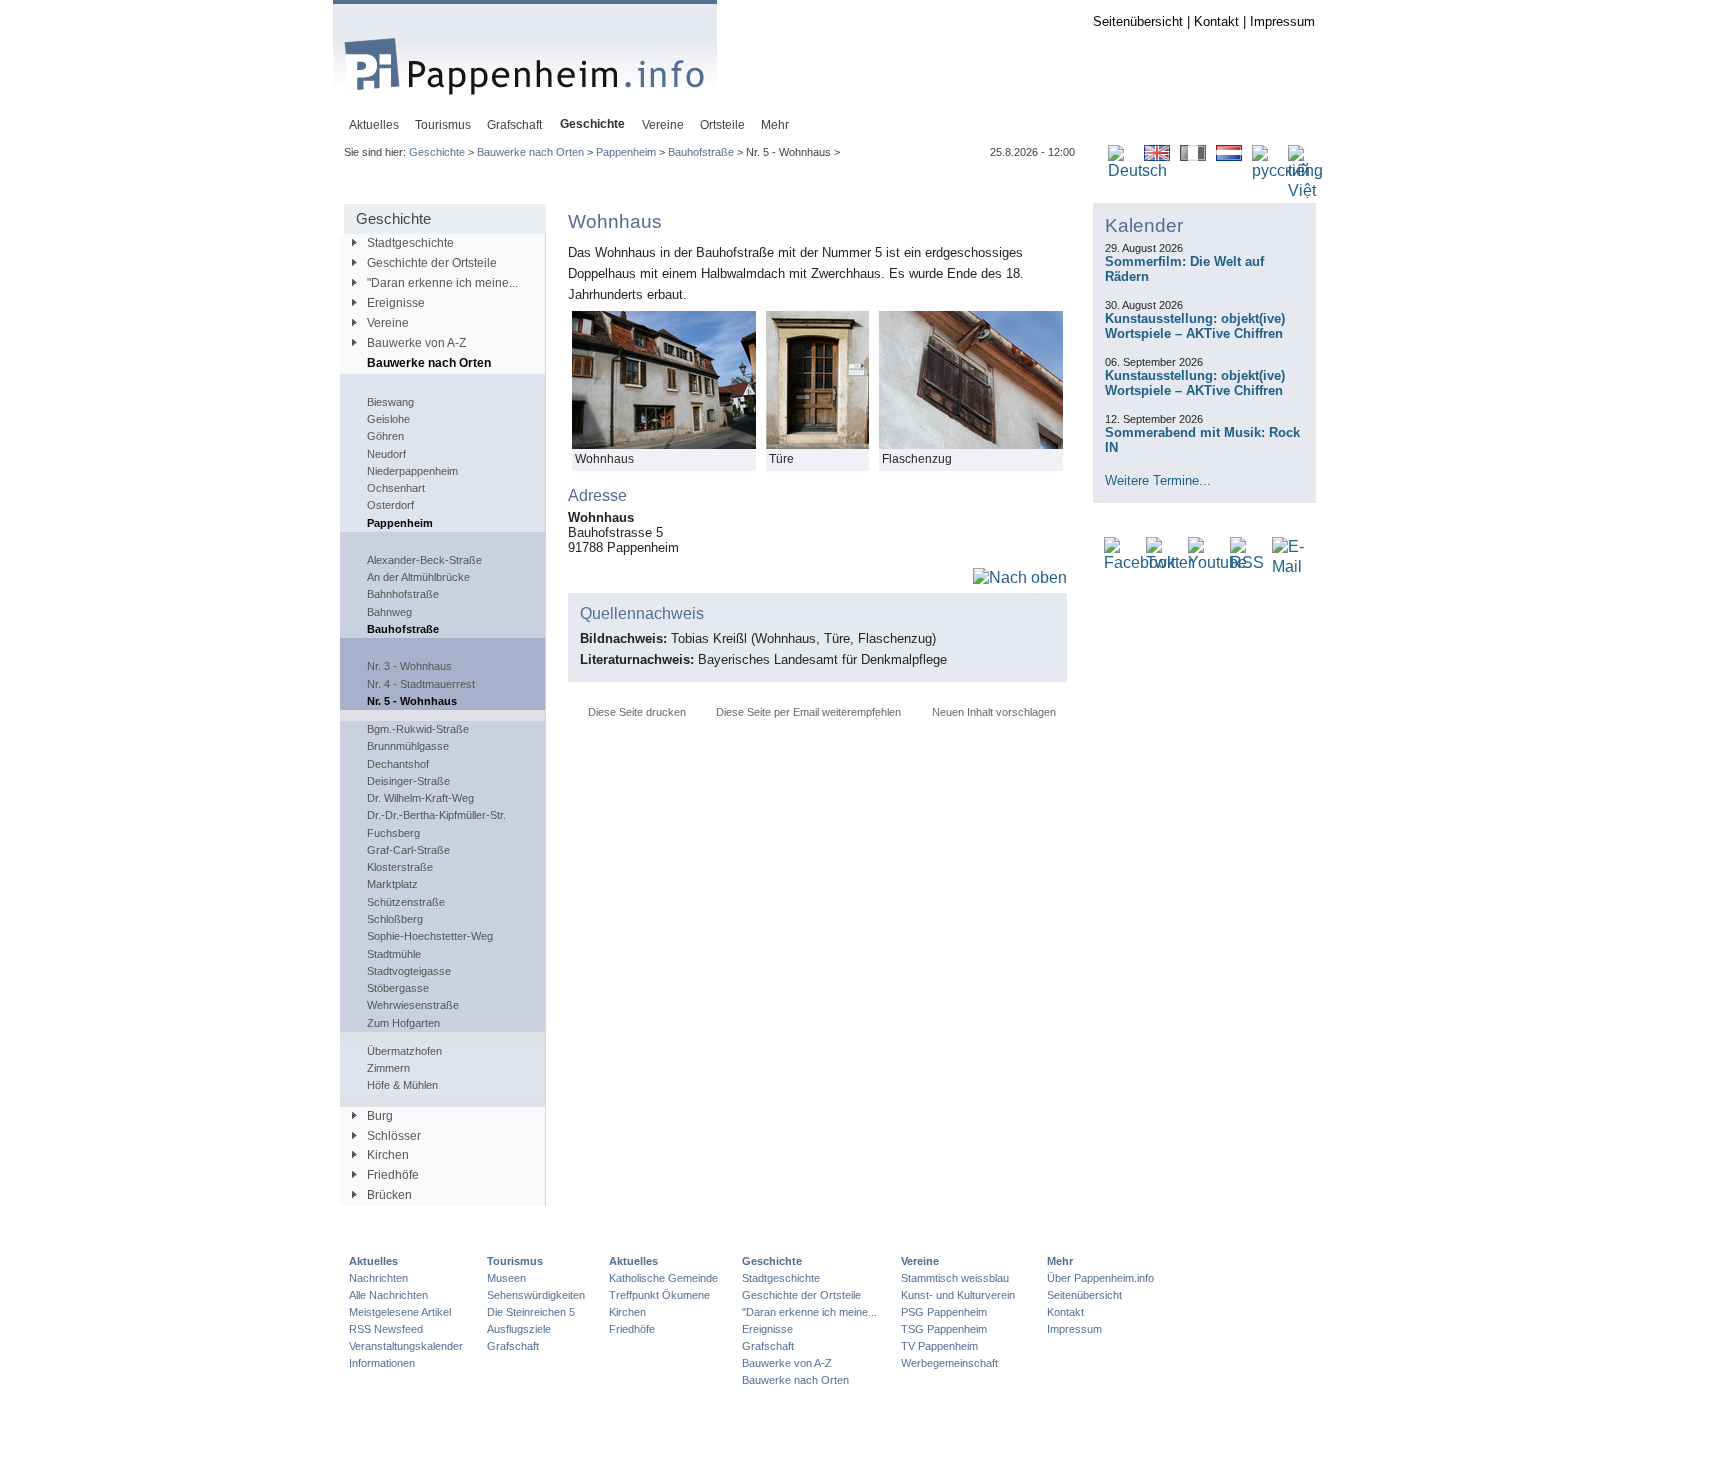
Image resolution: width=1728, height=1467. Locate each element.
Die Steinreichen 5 (531, 1312)
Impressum (1282, 21)
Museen (506, 1278)
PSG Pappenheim (944, 1312)
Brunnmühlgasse (408, 746)
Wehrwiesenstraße (413, 1005)
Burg (380, 1116)
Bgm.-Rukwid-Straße (418, 729)
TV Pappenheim (939, 1346)
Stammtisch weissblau (955, 1278)
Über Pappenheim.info (1100, 1278)
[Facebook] (1139, 563)
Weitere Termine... (1158, 480)
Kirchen (388, 1155)
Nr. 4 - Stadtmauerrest (421, 684)
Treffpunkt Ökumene (659, 1295)
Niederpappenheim (412, 471)
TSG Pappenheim (944, 1329)
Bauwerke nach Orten (530, 152)
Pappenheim (626, 152)
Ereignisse (396, 303)
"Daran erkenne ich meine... (442, 283)
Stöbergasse (398, 988)
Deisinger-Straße (408, 781)
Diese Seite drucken (637, 712)
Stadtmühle (394, 954)
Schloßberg (395, 919)
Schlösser (394, 1136)
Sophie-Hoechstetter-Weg (430, 936)
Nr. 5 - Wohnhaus (412, 701)
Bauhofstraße (701, 152)
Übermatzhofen (404, 1051)
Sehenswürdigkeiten (536, 1295)
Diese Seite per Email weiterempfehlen (808, 712)
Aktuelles (373, 1261)
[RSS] (1247, 563)
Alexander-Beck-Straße (424, 560)
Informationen (382, 1363)
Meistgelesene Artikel (400, 1312)
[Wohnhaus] (664, 444)
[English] (1157, 156)
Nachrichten (378, 1278)
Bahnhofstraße (403, 594)
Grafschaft (513, 1346)
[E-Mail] (1288, 567)
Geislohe (388, 419)
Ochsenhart (396, 488)
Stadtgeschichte (410, 243)
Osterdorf (390, 505)
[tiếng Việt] (1305, 191)
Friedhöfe (393, 1175)
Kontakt (1216, 21)
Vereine (388, 323)
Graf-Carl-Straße (408, 850)
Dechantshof (398, 764)
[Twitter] (1169, 563)
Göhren (385, 436)
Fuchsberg (393, 833)
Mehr (1060, 1261)
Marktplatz (392, 884)
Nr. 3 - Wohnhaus (409, 666)
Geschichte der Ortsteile (432, 263)
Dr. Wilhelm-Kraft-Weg (420, 798)
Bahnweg (389, 612)
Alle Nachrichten (388, 1295)
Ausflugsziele (519, 1329)
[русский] (1281, 171)
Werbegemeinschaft (949, 1363)
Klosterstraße (400, 867)
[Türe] (817, 444)
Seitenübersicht (1138, 21)
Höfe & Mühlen (402, 1085)
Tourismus (515, 1261)
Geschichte (437, 152)
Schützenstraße (406, 902)
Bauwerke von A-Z (416, 343)
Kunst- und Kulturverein (958, 1295)
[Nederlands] (1229, 156)
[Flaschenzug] (971, 444)
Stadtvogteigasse (409, 971)
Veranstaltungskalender (406, 1346)
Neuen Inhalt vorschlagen (994, 712)
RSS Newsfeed (386, 1329)
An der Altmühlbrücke (418, 577)
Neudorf (386, 454)
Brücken (389, 1195)
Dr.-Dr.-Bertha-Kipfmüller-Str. (436, 815)
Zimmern (388, 1068)
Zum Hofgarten (403, 1023)
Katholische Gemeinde (663, 1278)
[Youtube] (1217, 563)
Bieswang (390, 402)
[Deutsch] (1137, 171)
